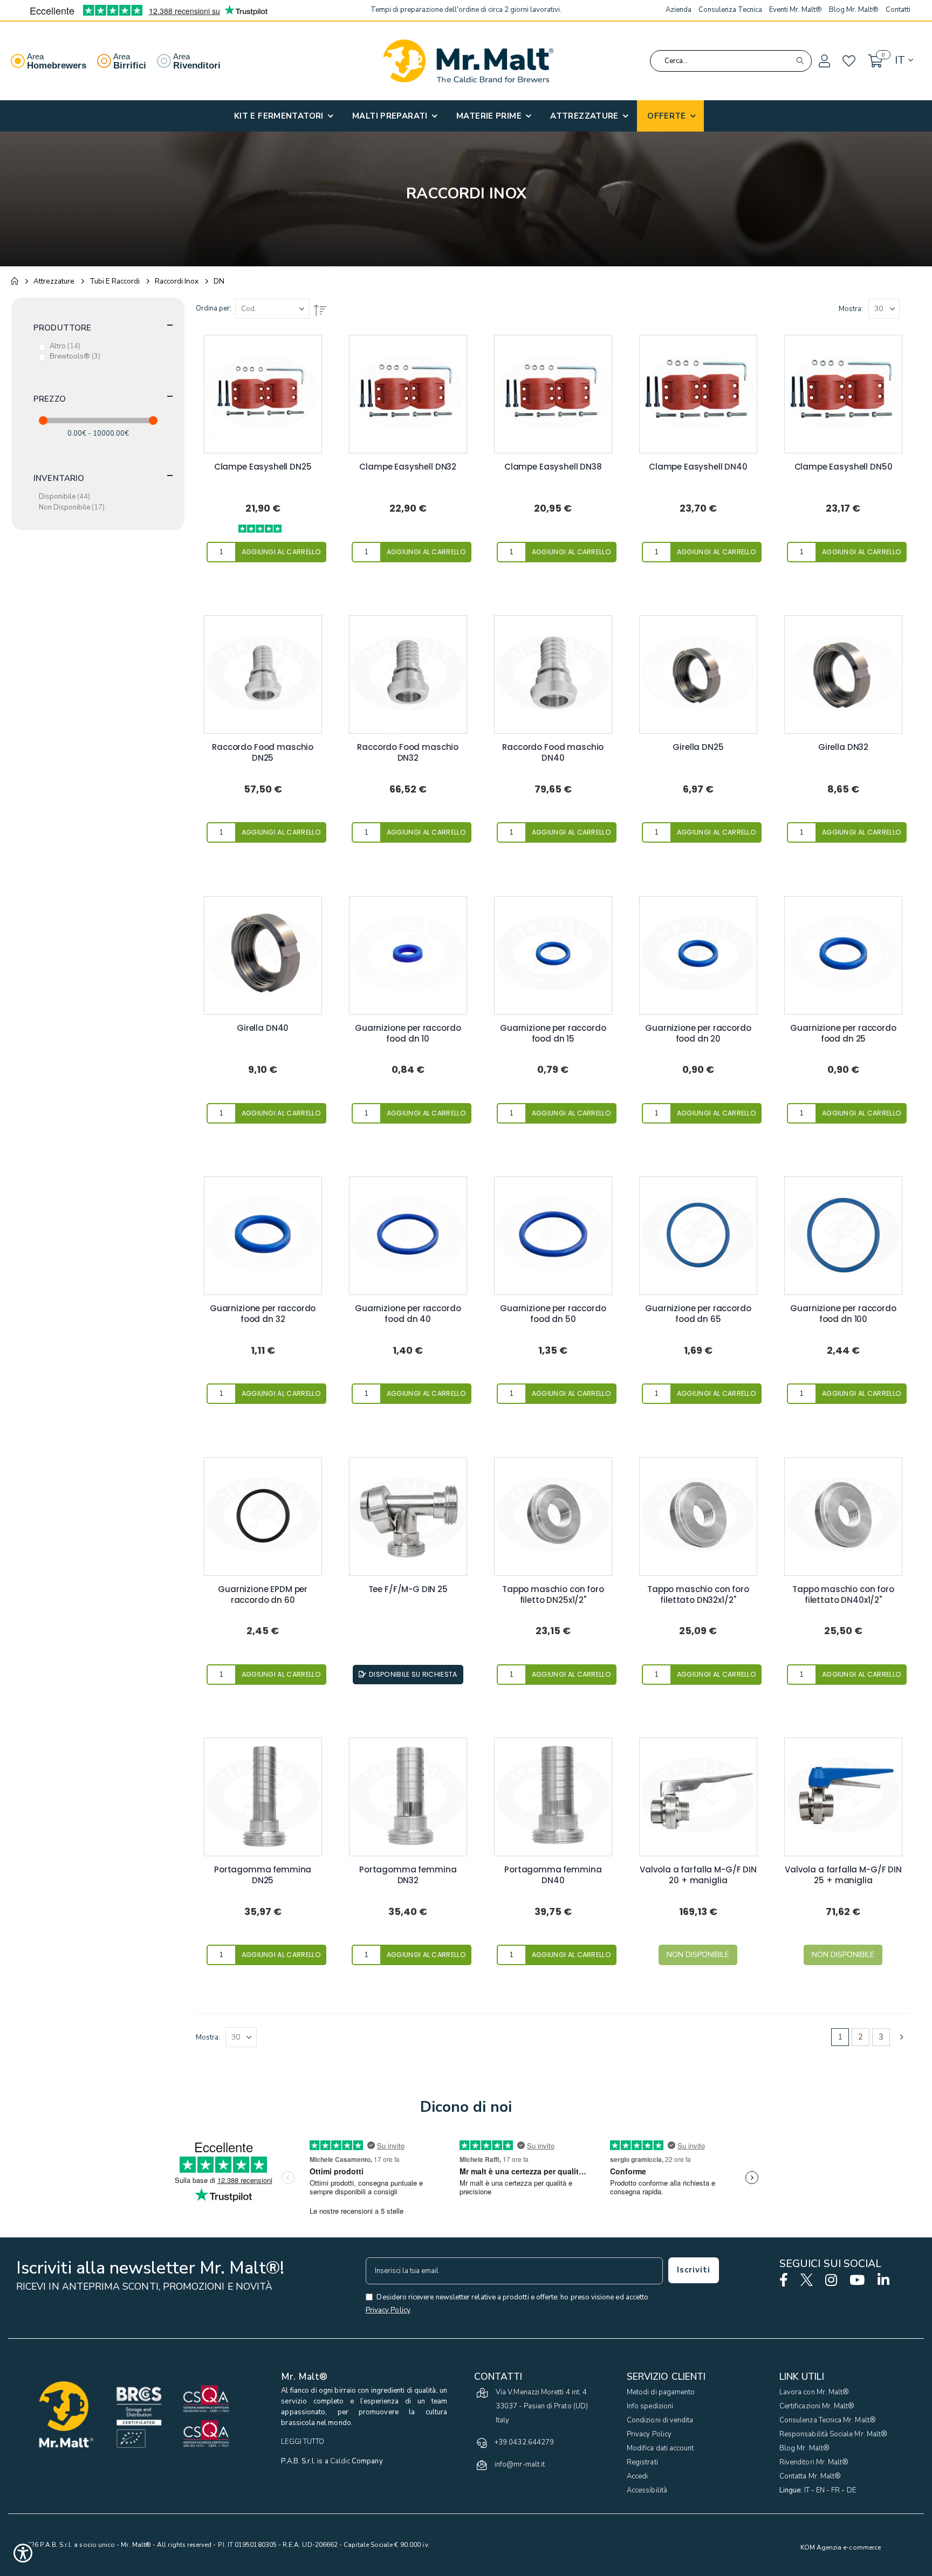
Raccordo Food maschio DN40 (553, 753)
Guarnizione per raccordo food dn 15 (553, 1034)
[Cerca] (800, 61)
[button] (824, 61)
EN (820, 2490)
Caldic (340, 2461)
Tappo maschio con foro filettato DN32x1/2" (698, 1595)
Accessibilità (647, 2490)
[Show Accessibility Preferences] (23, 2553)
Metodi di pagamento (661, 2392)
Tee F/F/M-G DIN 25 (408, 1589)
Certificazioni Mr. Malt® (817, 2406)
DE (851, 2490)
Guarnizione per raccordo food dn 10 (408, 1034)
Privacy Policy (649, 2434)
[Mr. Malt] (468, 61)
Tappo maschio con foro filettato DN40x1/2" (843, 1595)
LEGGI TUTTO (303, 2442)
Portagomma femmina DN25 (263, 1875)
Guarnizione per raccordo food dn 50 (553, 1314)
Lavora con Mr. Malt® (814, 2392)
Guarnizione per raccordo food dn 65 (698, 1314)
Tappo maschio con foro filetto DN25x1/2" (553, 1595)
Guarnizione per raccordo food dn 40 (408, 1314)
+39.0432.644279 (524, 2442)
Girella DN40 (263, 1028)
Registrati (642, 2462)
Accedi (637, 2476)
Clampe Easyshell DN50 (844, 467)
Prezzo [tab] (50, 399)
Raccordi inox (177, 281)
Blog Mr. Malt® (804, 2448)
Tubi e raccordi (115, 281)
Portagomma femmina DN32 (408, 1875)
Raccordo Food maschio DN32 (408, 753)
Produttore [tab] (63, 328)
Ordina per (213, 308)
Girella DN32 (843, 747)
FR (835, 2490)
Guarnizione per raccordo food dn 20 (698, 1034)
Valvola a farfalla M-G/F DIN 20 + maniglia (698, 1875)
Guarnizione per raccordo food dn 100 (843, 1314)
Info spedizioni (650, 2406)
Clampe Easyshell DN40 (698, 467)
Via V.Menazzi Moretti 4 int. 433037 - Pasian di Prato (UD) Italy (542, 2406)
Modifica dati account (660, 2448)
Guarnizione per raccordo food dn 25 (843, 1034)
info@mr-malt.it (520, 2464)
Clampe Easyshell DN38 (553, 467)
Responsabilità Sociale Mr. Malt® (833, 2434)
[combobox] (731, 61)
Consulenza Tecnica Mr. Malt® (828, 2420)
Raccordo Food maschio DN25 (263, 753)
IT (807, 2490)
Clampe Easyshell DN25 (263, 467)
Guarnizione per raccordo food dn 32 (263, 1314)
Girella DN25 (698, 747)
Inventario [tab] (59, 478)
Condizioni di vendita (660, 2420)
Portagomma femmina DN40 (553, 1875)
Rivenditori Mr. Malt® (814, 2462)
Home (15, 281)
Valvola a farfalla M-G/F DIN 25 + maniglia (843, 1875)
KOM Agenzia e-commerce (841, 2547)
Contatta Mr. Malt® (810, 2476)
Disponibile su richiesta (413, 1674)
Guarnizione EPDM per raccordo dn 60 (263, 1595)
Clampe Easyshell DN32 (408, 467)
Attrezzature (54, 281)
